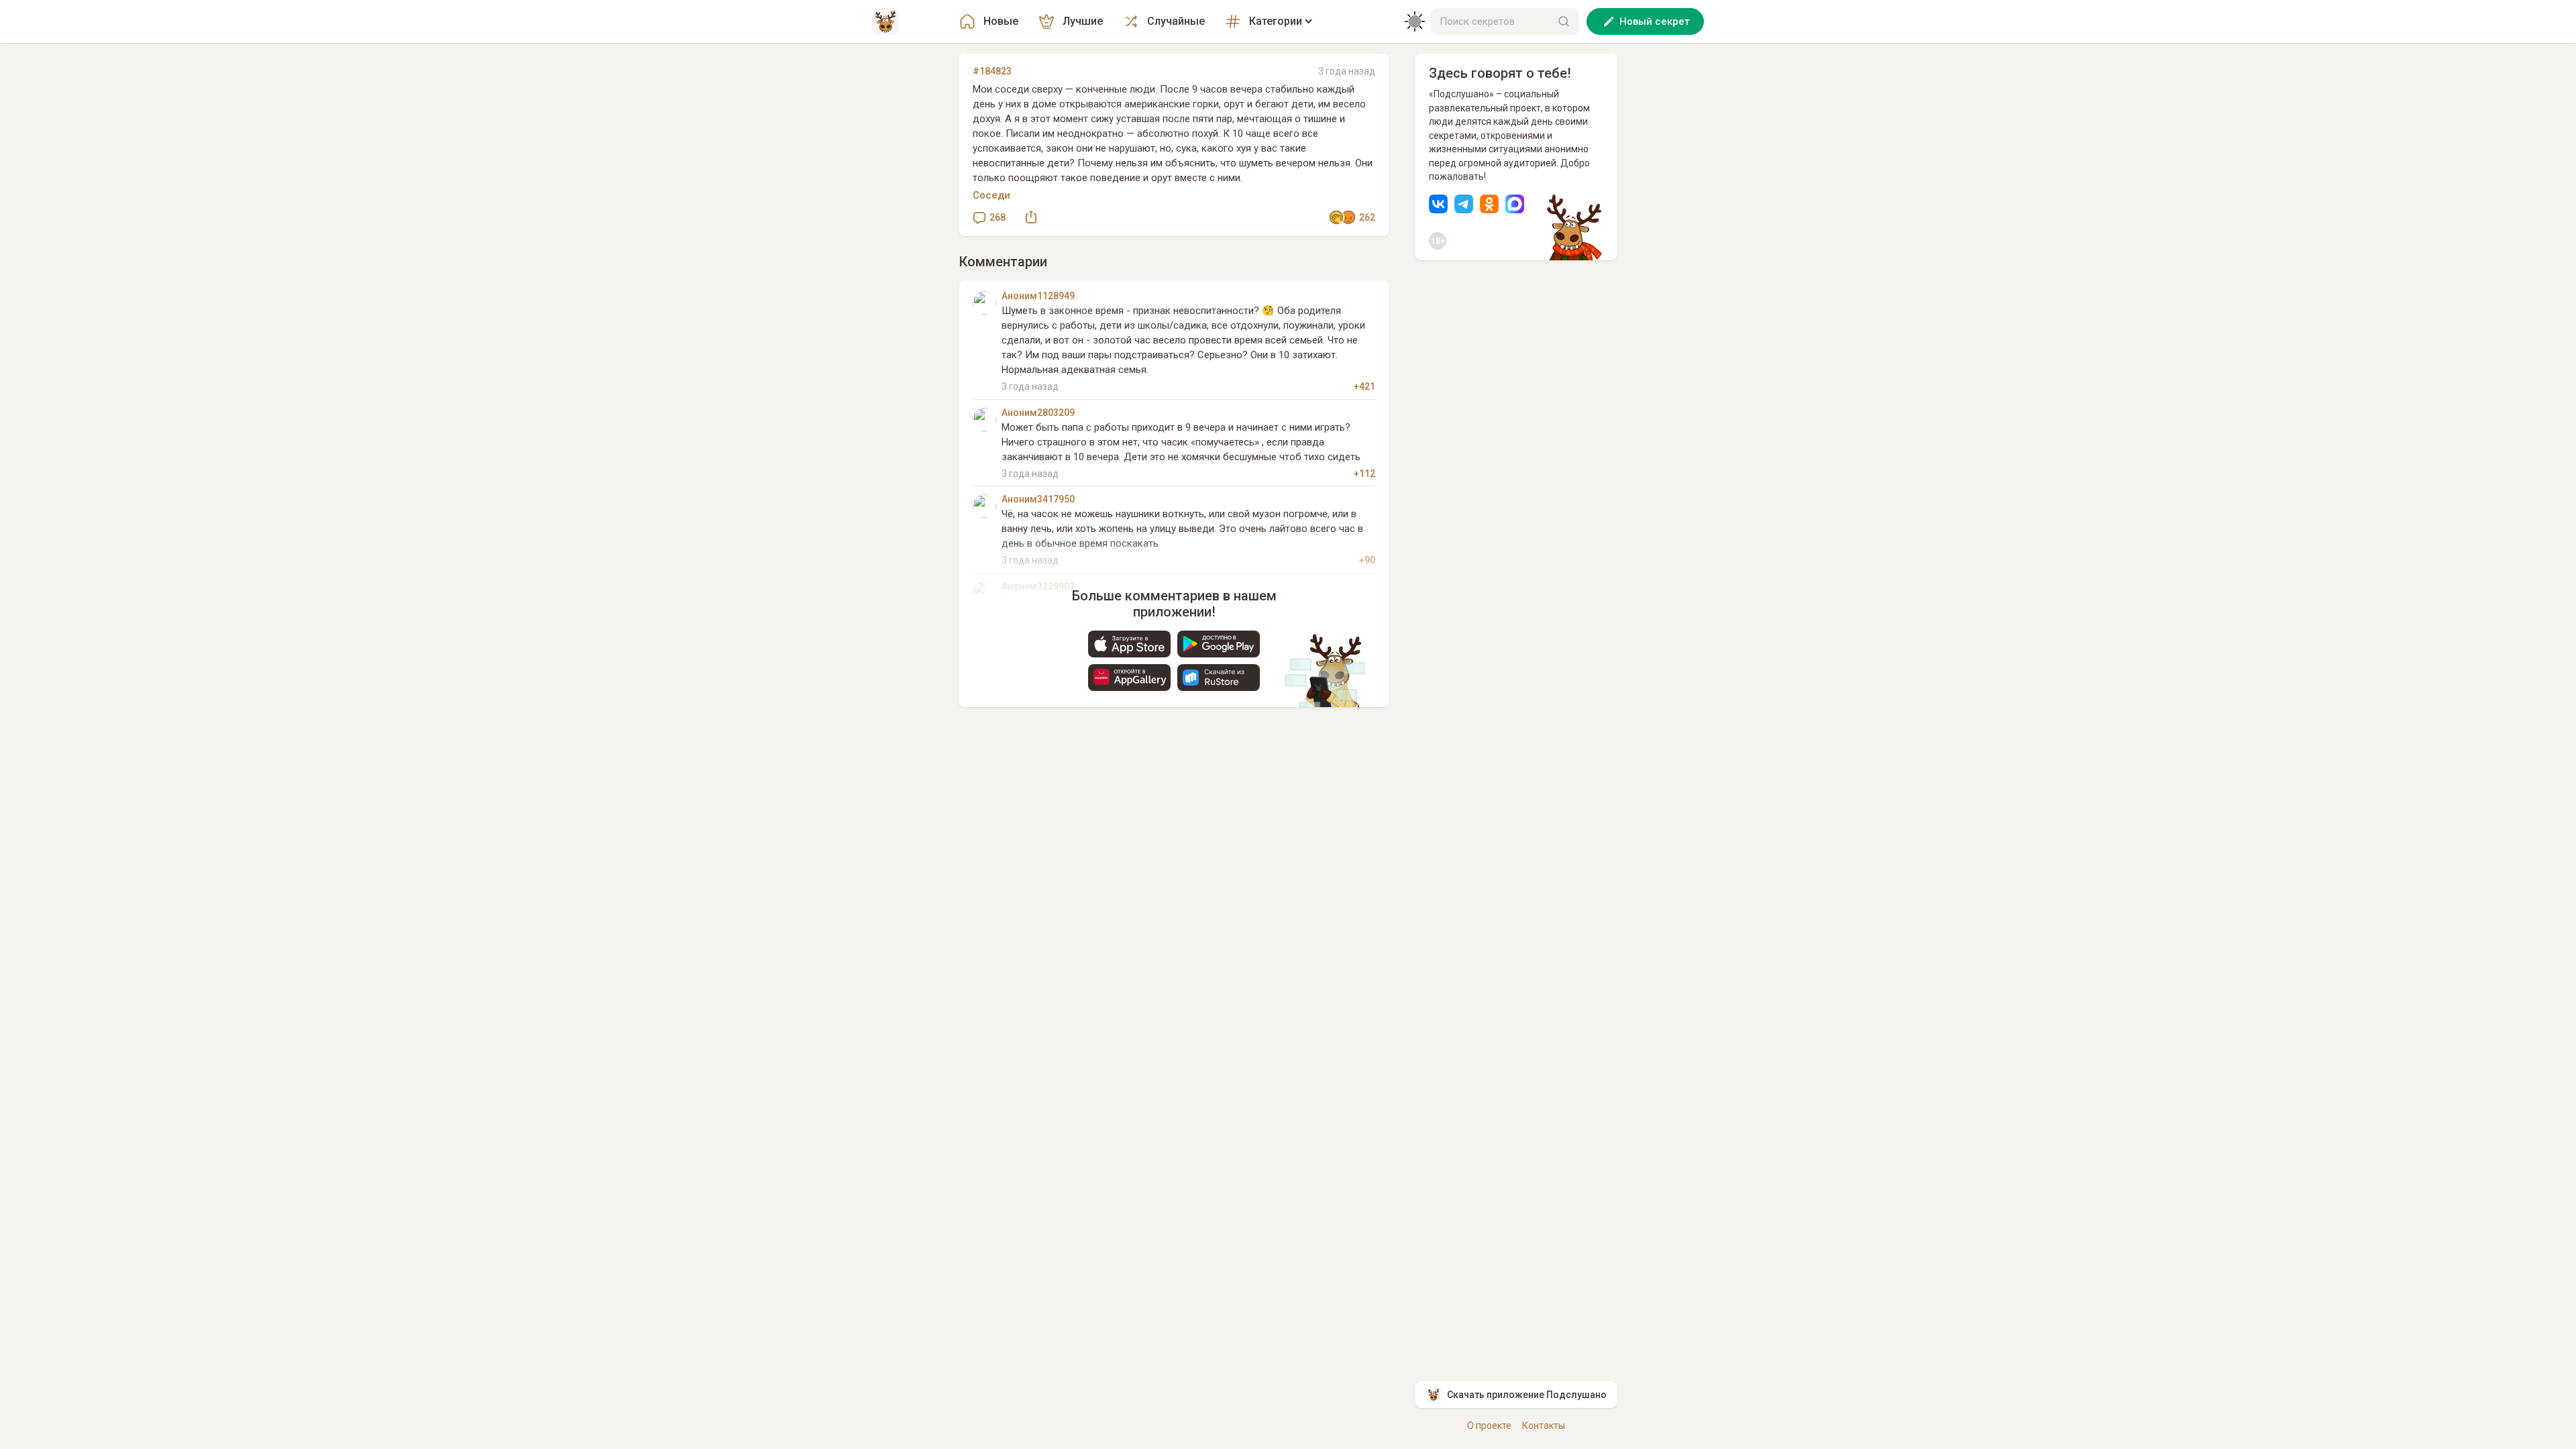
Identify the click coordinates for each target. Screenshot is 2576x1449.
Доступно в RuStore (1219, 678)
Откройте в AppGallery (1129, 678)
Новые (1001, 21)
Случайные (1176, 21)
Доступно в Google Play (1219, 644)
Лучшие (1083, 21)
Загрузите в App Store (1129, 644)
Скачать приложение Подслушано (1527, 1395)
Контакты (1544, 1426)
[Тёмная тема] (1415, 21)
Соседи (991, 195)
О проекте (1489, 1426)
